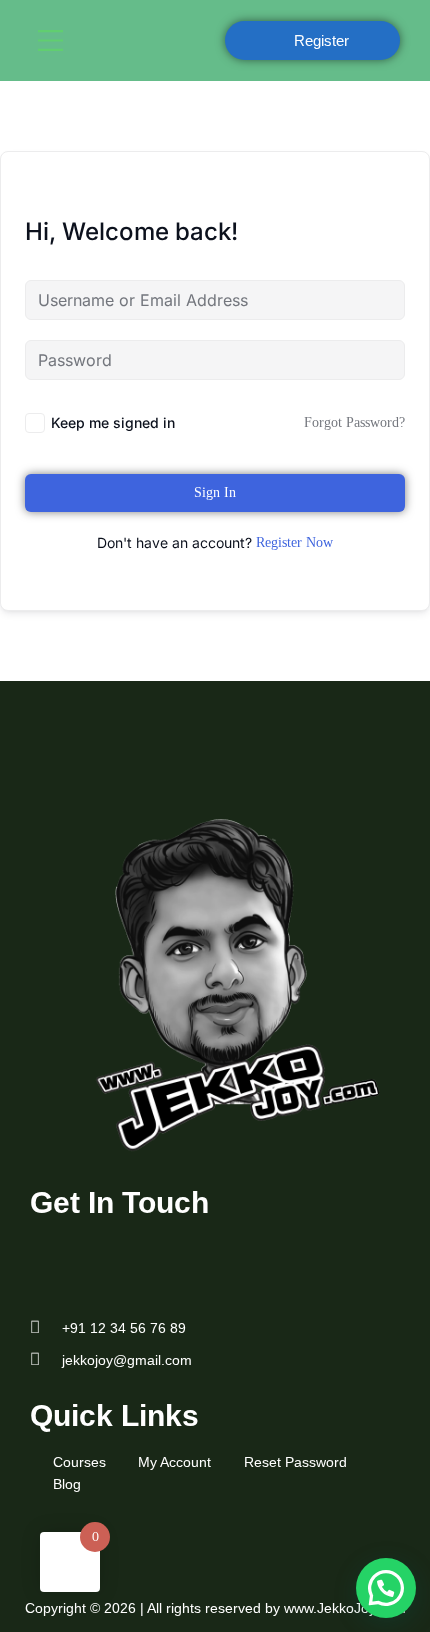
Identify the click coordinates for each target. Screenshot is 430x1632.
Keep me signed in (113, 422)
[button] (117, 40)
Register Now (294, 542)
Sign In (215, 492)
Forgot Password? (354, 422)
